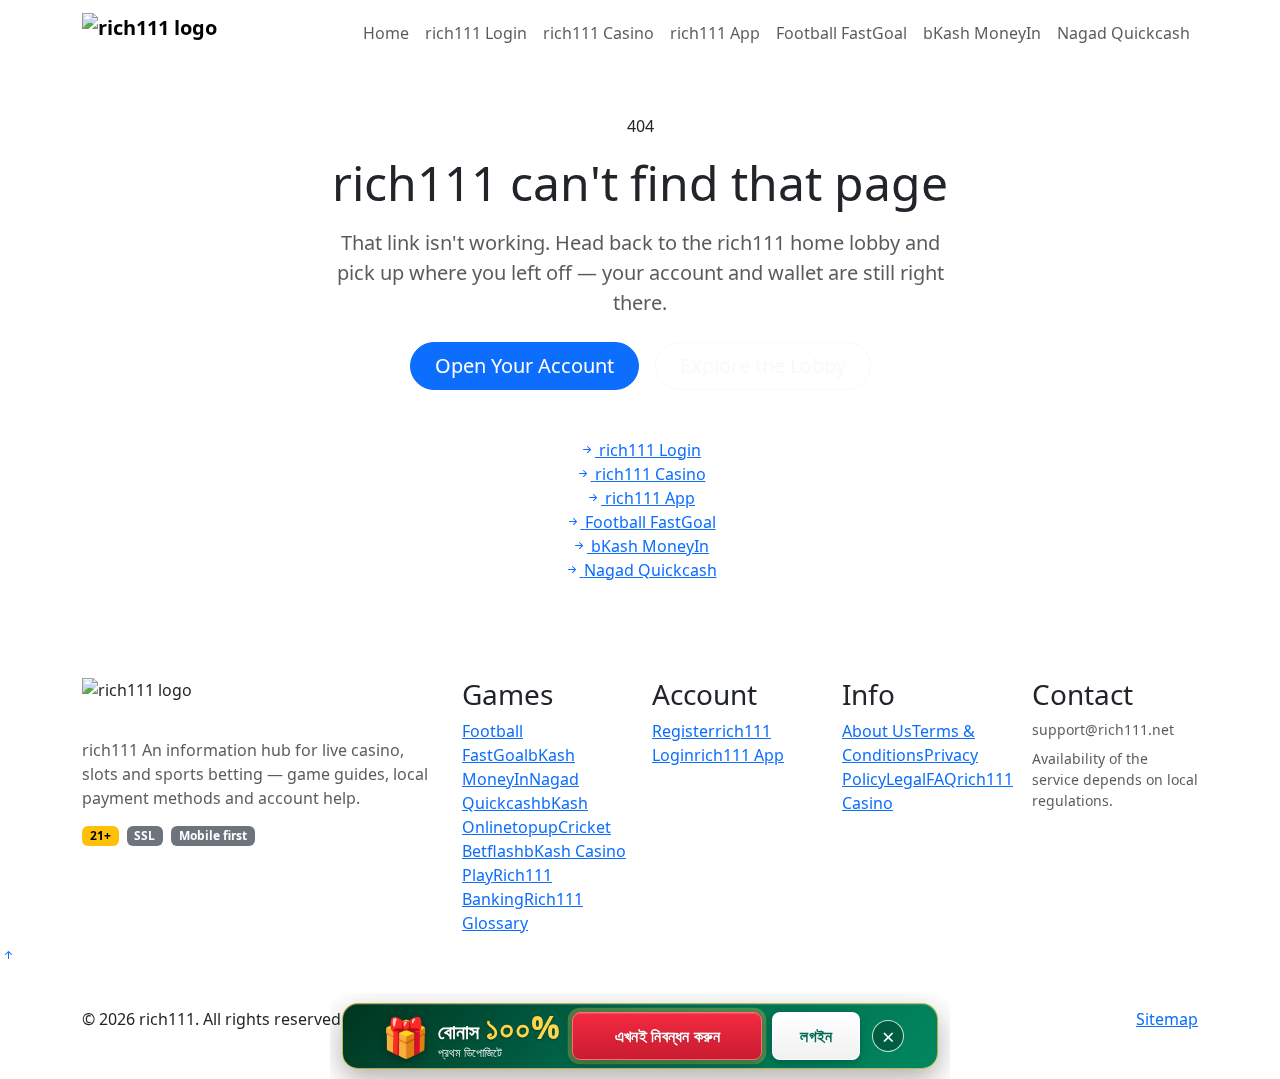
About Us (877, 731)
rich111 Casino (598, 33)
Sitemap (1167, 1019)
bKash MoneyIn (982, 33)
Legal (906, 779)
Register (683, 731)
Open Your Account (524, 365)
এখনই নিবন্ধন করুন (667, 1036)
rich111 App (715, 33)
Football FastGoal (841, 33)
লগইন (816, 1036)
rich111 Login (476, 33)
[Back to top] (8, 955)
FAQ (941, 779)
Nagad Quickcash (1123, 33)
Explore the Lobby (763, 365)
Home (386, 33)
